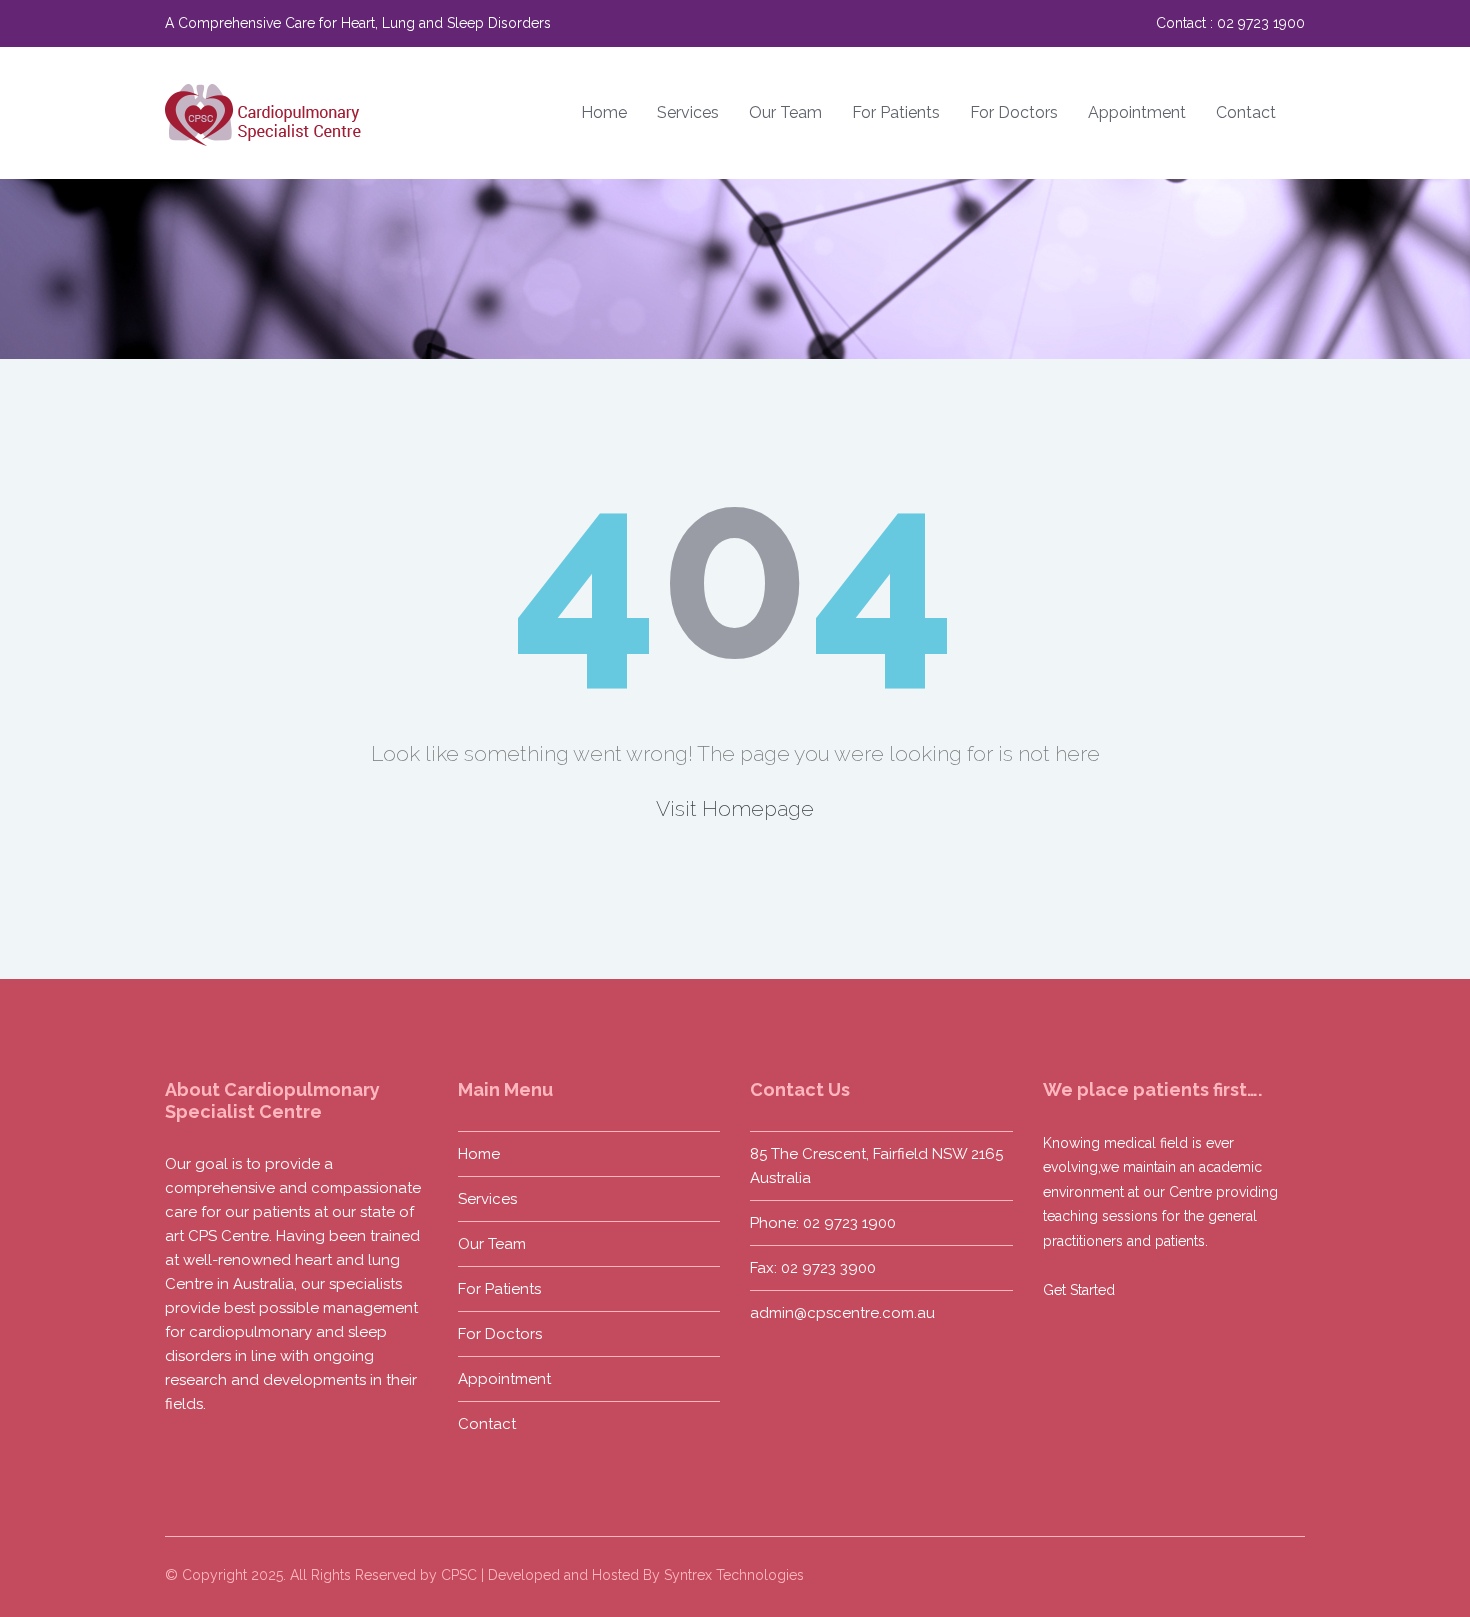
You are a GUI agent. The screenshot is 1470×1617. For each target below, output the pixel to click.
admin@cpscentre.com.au (842, 1313)
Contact (1246, 112)
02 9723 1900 (1261, 23)
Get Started (1079, 1290)
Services (688, 112)
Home (604, 112)
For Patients (896, 112)
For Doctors (1014, 112)
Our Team (785, 112)
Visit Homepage (735, 808)
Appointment (1137, 112)
